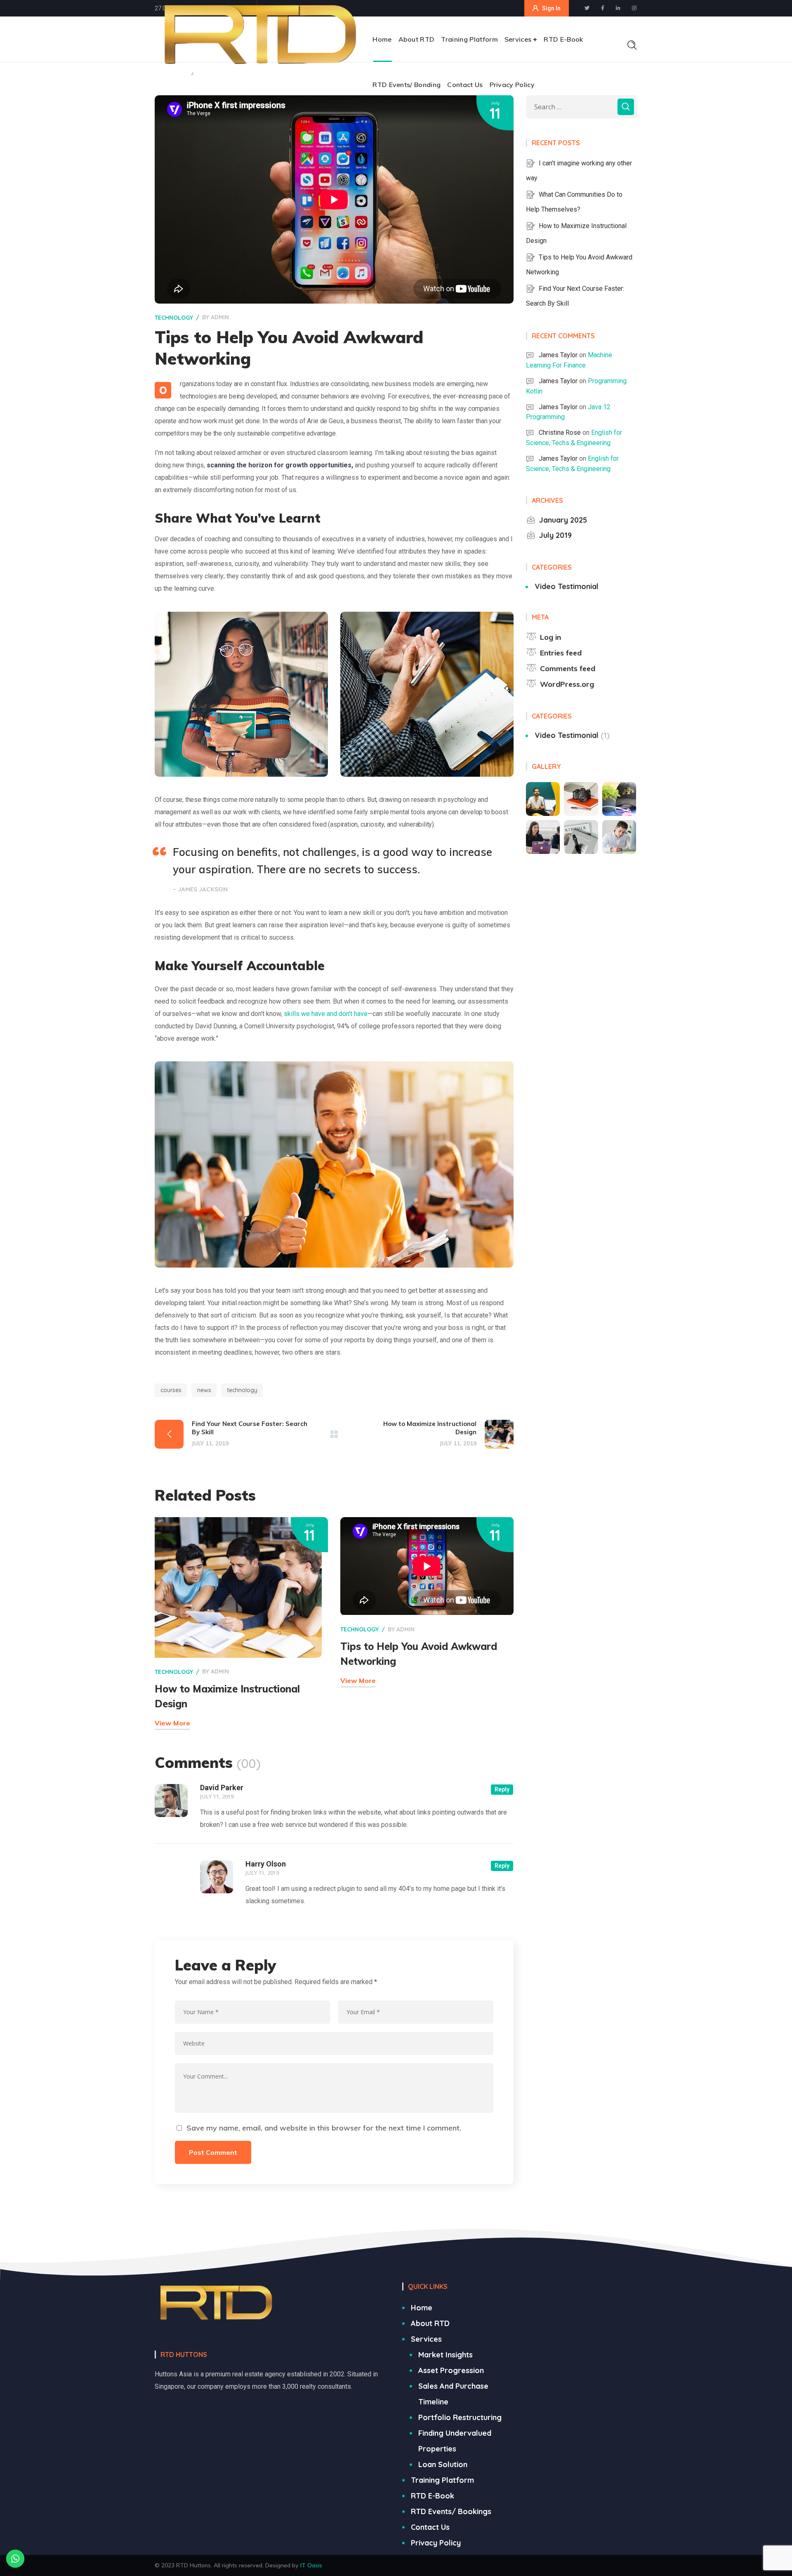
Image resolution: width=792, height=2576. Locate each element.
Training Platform (442, 2480)
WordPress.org (567, 684)
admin (220, 317)
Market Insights (445, 2355)
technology (174, 318)
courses (171, 1390)
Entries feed (561, 653)
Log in (550, 637)
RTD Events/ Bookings (451, 2511)
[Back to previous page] (334, 1434)
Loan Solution (443, 2464)
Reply (502, 1789)
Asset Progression (451, 2370)
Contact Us (430, 2527)
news (204, 1390)
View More (172, 1723)
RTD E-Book (433, 2496)
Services (426, 2339)
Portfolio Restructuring (460, 2417)
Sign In (551, 8)
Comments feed (568, 668)
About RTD (430, 2323)
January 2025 (563, 520)
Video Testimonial (567, 586)
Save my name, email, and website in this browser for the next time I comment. (324, 2128)
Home (422, 2308)
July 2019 (555, 535)
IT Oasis (311, 2565)
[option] (241, 694)
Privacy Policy (436, 2543)
